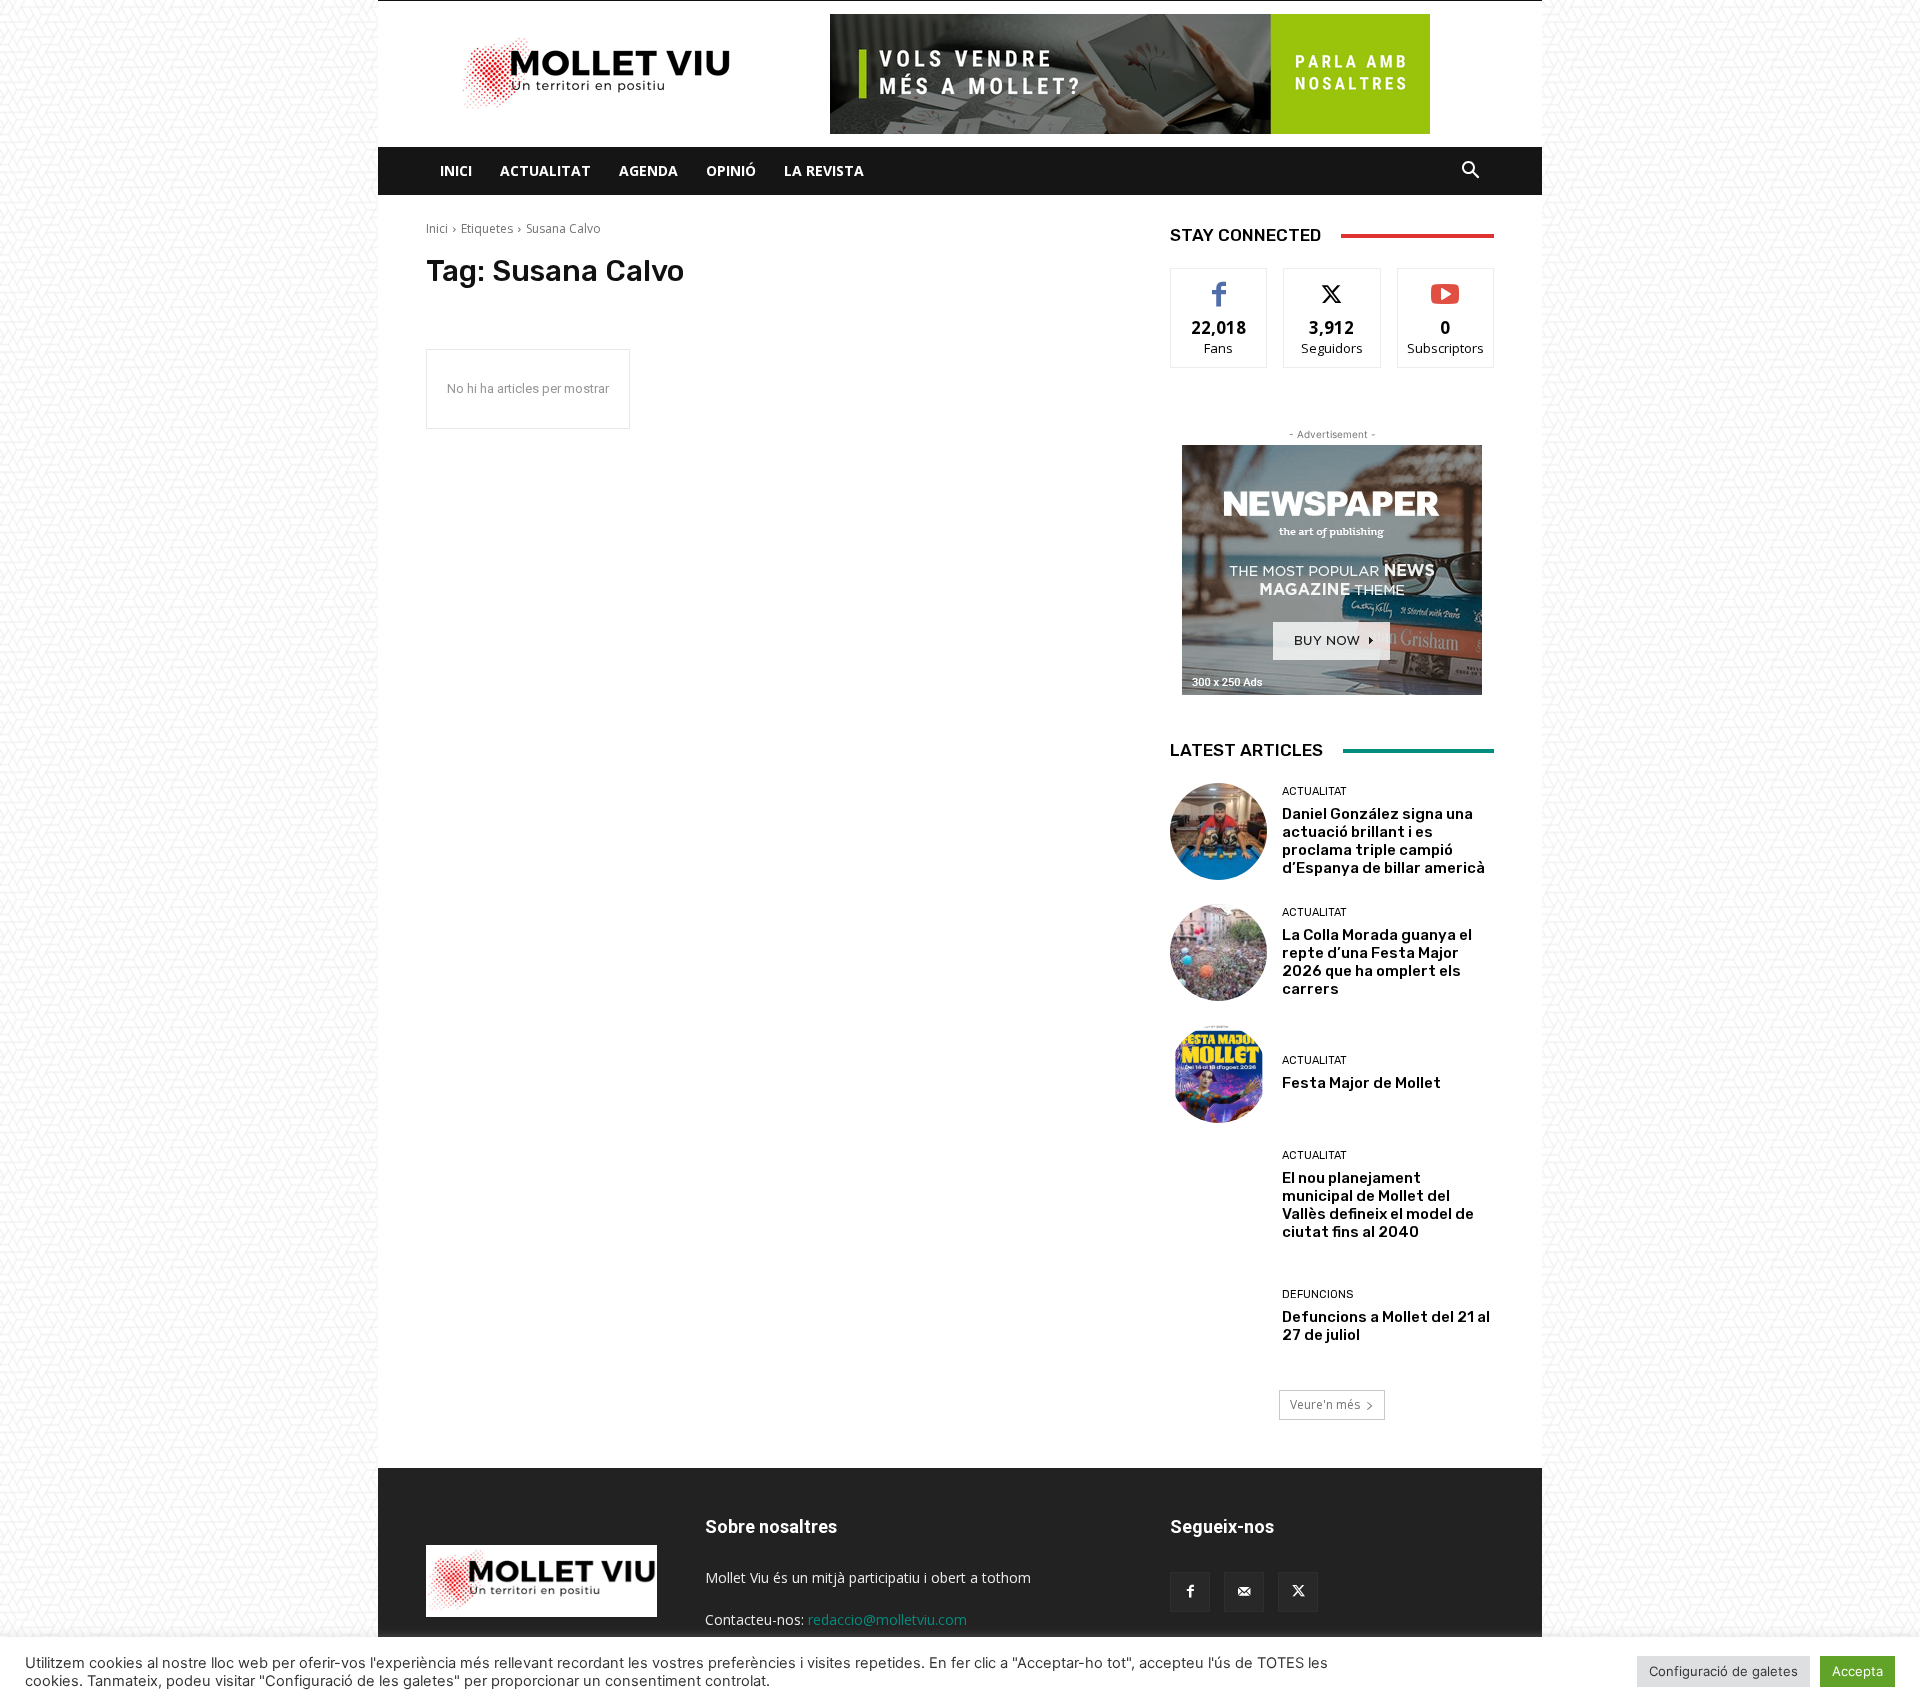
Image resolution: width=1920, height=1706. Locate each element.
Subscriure (1446, 283)
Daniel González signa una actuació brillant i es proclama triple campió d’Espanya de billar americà (1383, 841)
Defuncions (1317, 1294)
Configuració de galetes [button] (1723, 1671)
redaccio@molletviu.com (887, 1619)
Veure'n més (1325, 1404)
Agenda (648, 170)
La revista (824, 170)
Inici (456, 170)
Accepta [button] (1857, 1671)
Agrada (1219, 283)
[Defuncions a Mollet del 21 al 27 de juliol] (1218, 1316)
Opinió (731, 170)
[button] (1470, 172)
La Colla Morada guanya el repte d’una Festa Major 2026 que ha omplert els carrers (1377, 962)
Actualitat (545, 170)
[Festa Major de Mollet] (1218, 1073)
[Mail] (1244, 1592)
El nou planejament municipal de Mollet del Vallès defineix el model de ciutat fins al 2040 (1378, 1205)
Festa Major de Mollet (1361, 1083)
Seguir (1332, 283)
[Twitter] (1298, 1592)
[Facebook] (1190, 1592)
